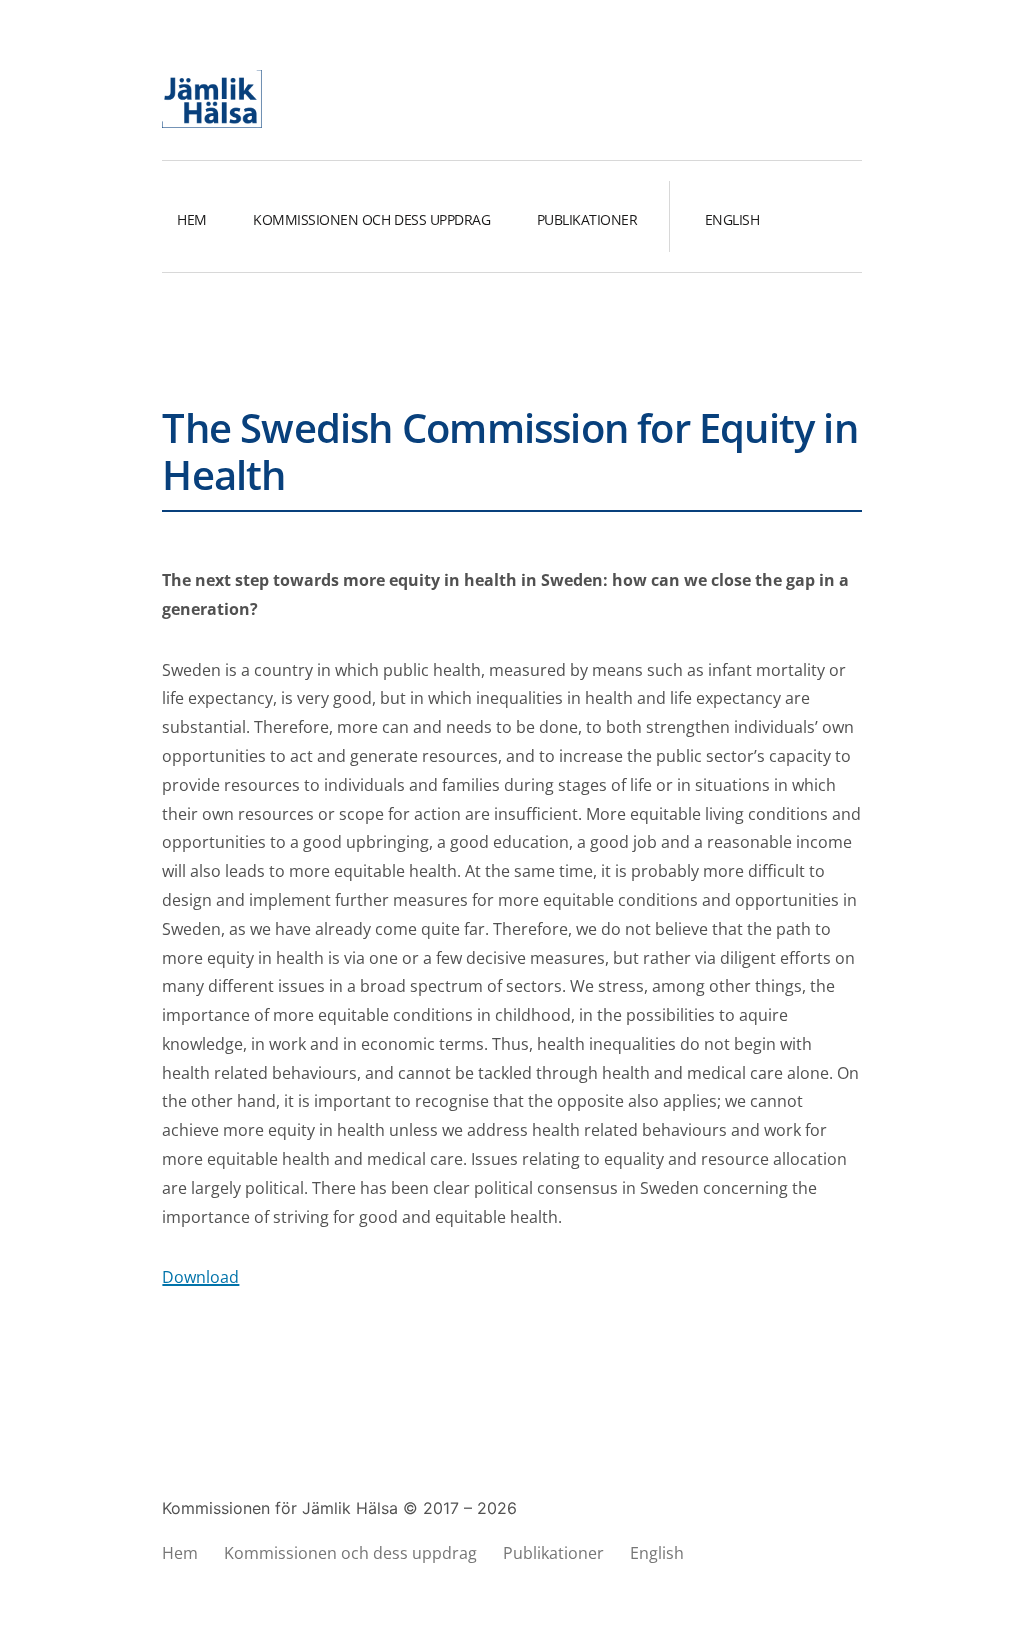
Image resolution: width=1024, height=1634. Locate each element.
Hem (192, 219)
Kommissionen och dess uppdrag (371, 219)
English (732, 219)
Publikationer (587, 219)
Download (200, 1277)
